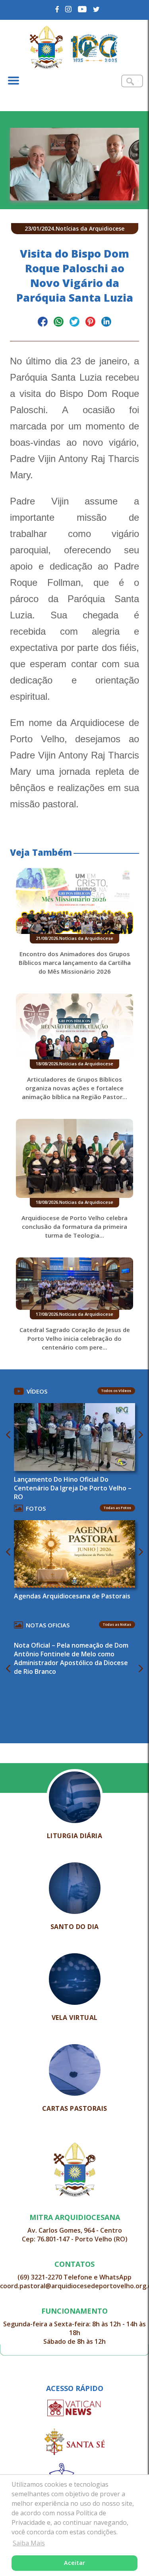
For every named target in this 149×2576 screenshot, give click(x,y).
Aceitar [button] (74, 2563)
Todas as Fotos (117, 1508)
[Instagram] (69, 9)
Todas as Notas (117, 1624)
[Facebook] (57, 9)
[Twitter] (96, 9)
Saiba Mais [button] (29, 2543)
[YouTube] (82, 9)
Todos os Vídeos (116, 1391)
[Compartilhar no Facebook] (43, 323)
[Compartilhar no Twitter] (74, 323)
